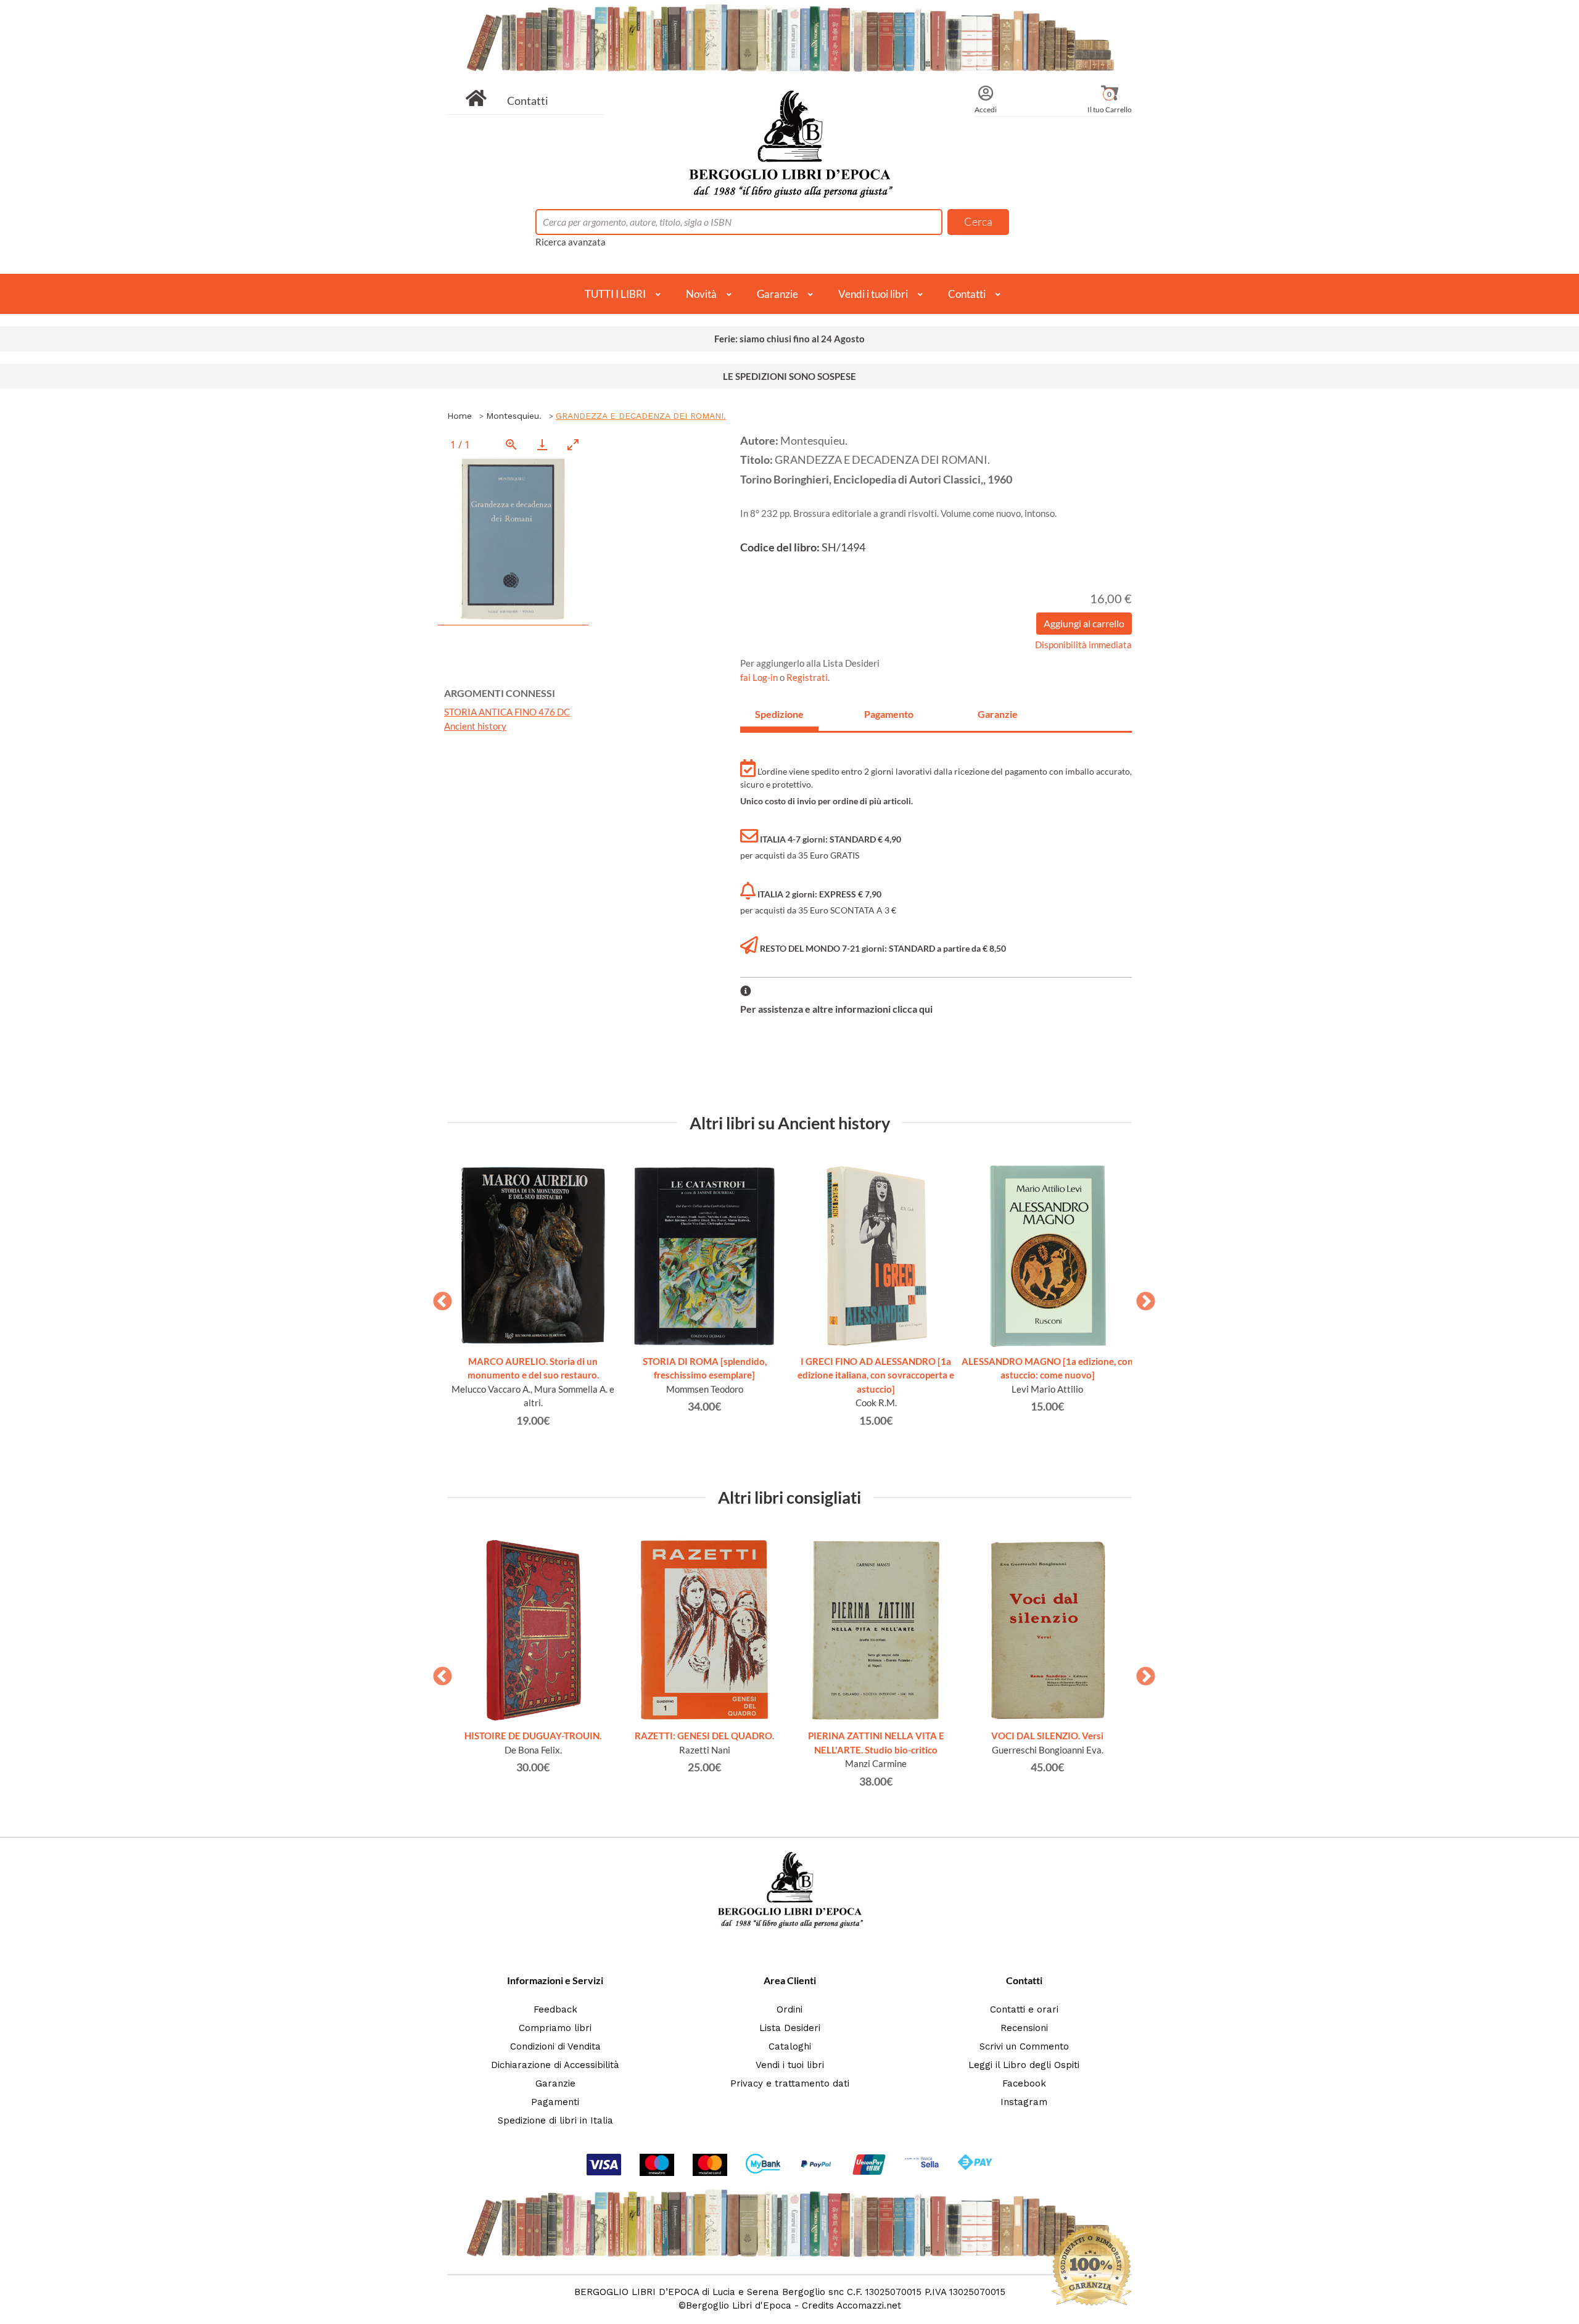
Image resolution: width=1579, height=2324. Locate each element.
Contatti (528, 101)
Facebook (1024, 2083)
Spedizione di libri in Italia (555, 2120)
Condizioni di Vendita (555, 2046)
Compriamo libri (555, 2028)
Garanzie (777, 294)
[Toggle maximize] (573, 444)
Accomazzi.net (869, 2305)
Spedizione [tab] (779, 714)
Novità (701, 294)
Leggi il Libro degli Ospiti (1024, 2065)
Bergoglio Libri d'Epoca (739, 2305)
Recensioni (1024, 2028)
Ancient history (475, 726)
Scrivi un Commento (1024, 2046)
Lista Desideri (790, 2028)
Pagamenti (555, 2102)
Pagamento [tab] (889, 714)
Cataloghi (790, 2046)
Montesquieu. (514, 416)
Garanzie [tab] (998, 714)
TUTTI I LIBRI (615, 294)
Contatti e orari (1024, 2009)
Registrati (807, 677)
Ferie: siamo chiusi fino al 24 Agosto (789, 339)
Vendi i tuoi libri (873, 294)
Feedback (555, 2009)
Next (1141, 1298)
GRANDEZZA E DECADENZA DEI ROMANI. (641, 416)
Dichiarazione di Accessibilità (555, 2065)
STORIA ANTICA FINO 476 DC (507, 712)
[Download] (542, 444)
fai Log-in (760, 677)
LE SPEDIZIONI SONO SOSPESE (789, 376)
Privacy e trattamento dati (790, 2083)
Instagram (1024, 2102)
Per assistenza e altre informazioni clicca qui (836, 1009)
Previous (438, 1298)
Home (460, 416)
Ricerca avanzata (571, 242)
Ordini (789, 2009)
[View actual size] (511, 444)
